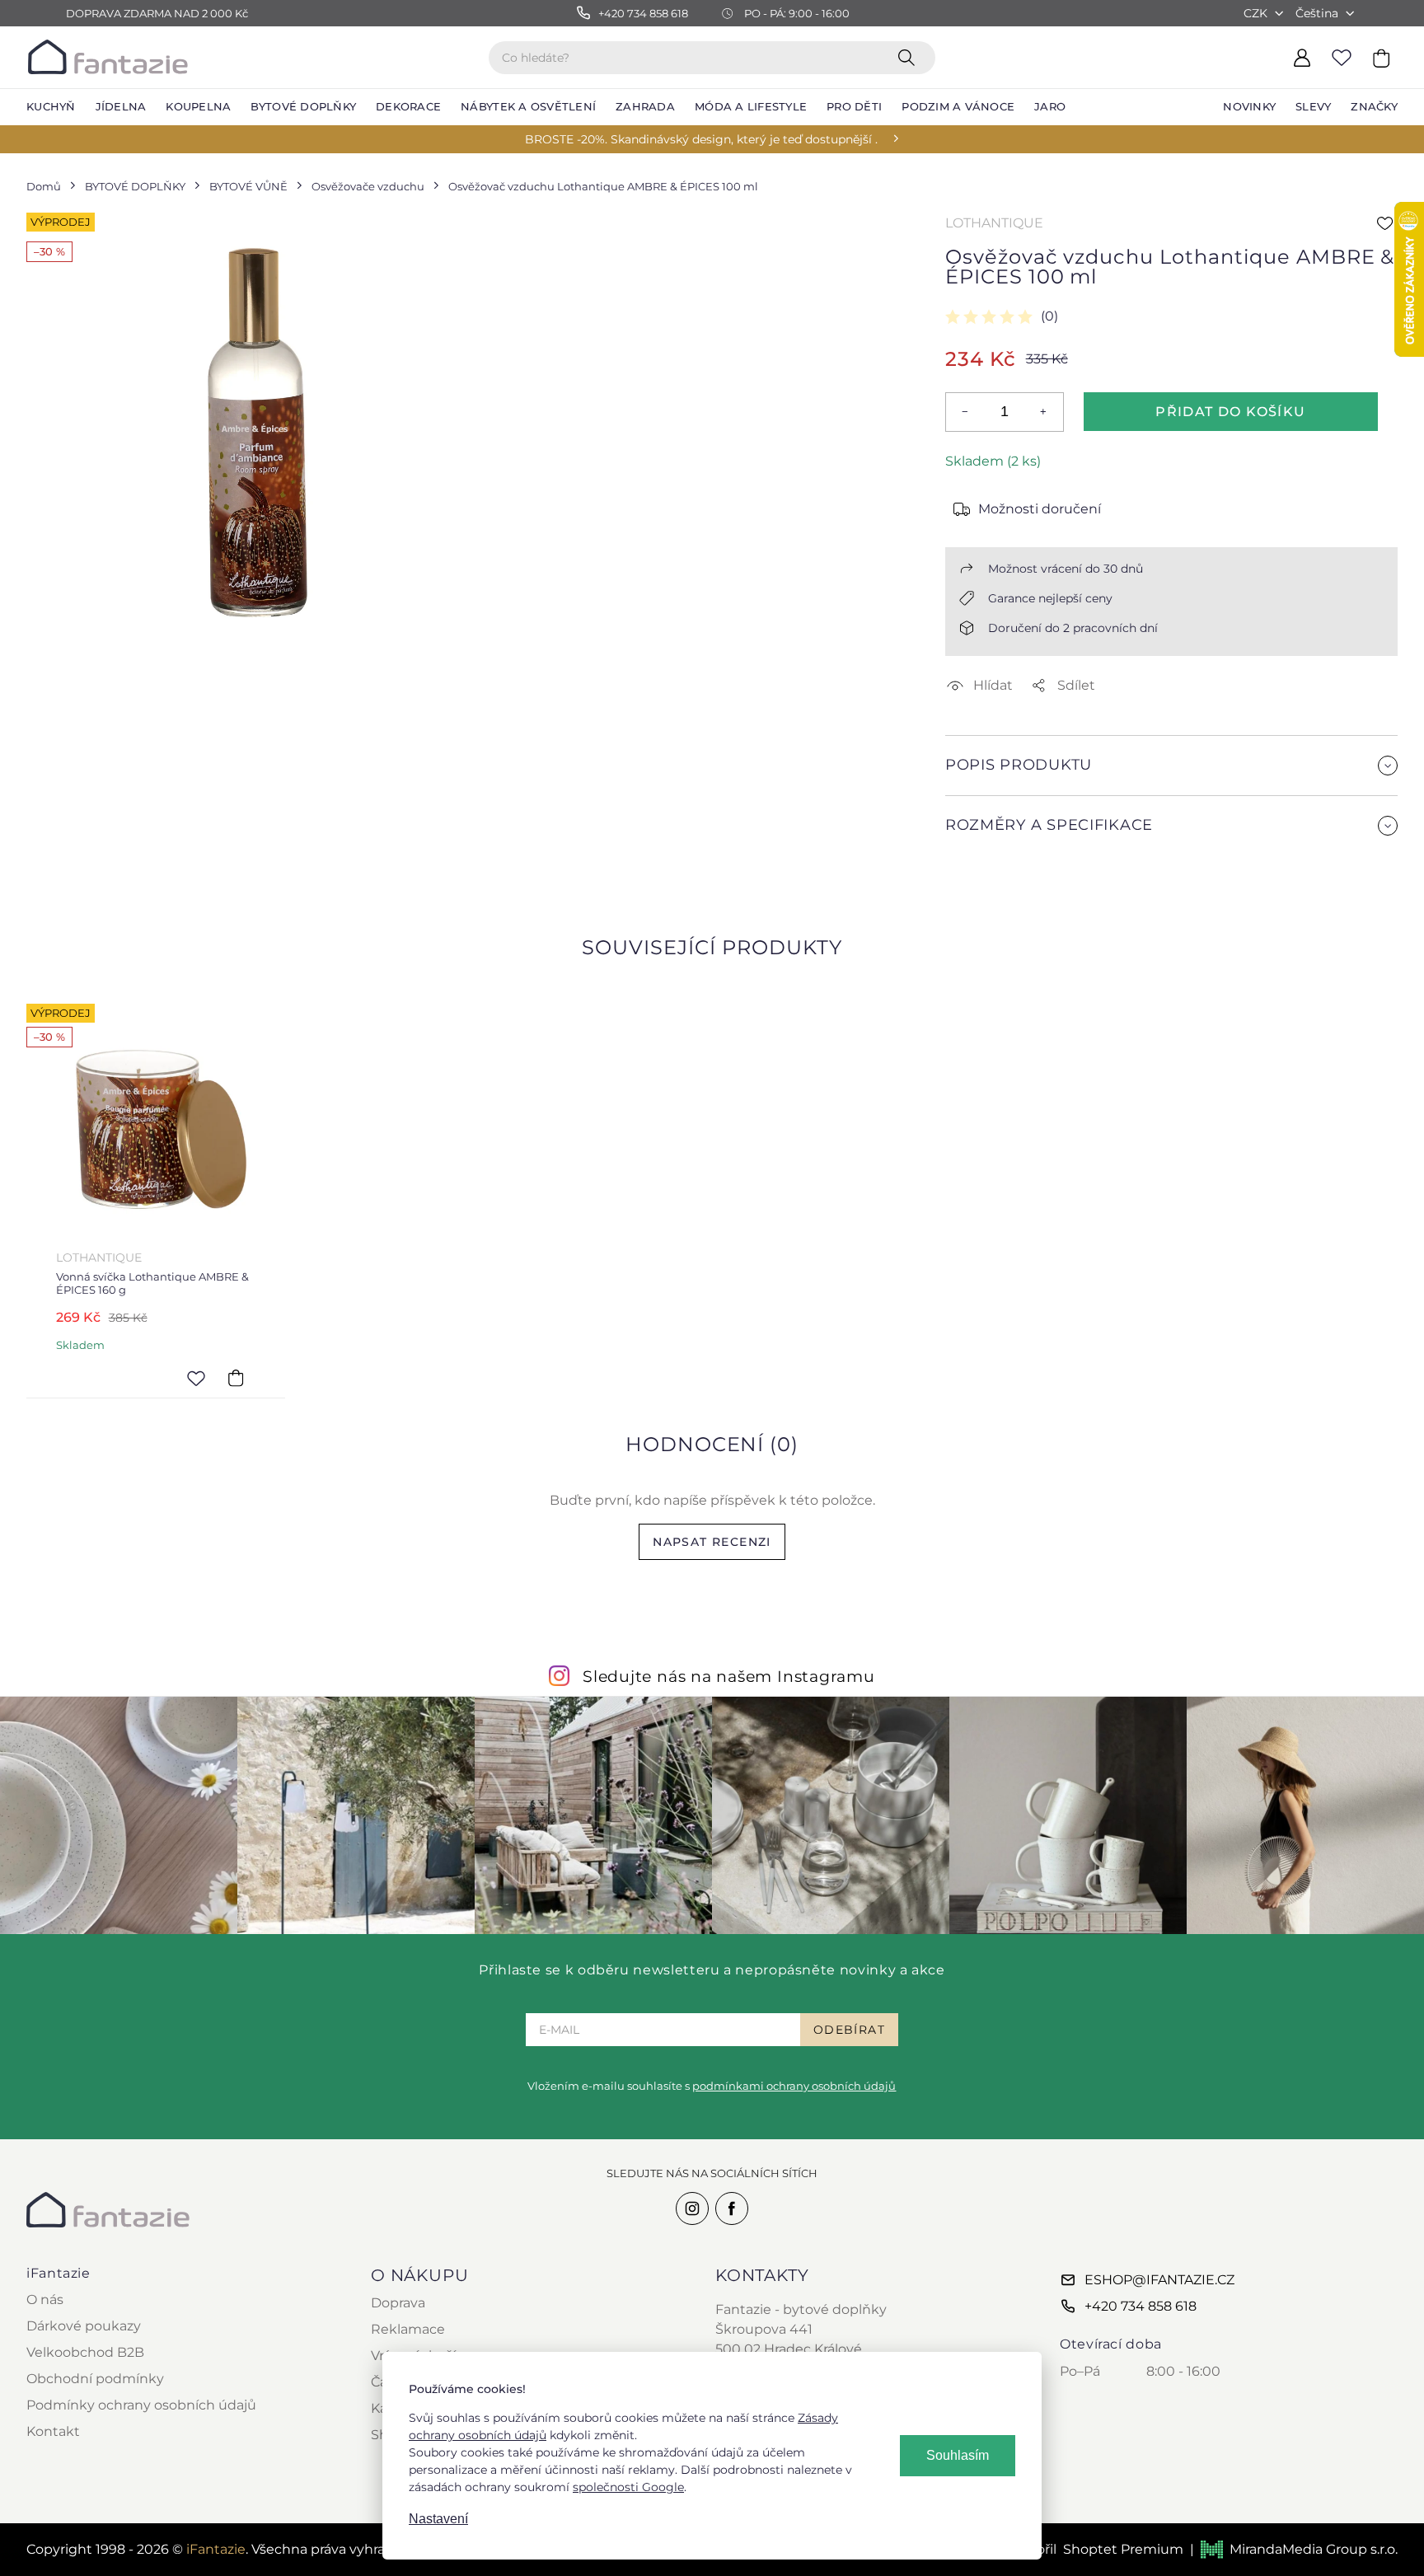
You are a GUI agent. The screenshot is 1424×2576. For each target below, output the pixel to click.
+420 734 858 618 (1141, 2306)
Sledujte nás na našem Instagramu (729, 1676)
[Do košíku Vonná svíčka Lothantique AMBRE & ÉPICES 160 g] (236, 1378)
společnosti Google (628, 2487)
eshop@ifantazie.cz (1159, 2280)
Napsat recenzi (712, 1542)
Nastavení (438, 2519)
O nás (45, 2300)
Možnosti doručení (1040, 509)
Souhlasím (958, 2455)
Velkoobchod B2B (85, 2352)
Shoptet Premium (1123, 2549)
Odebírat (849, 2030)
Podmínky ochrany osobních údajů (141, 2405)
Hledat (910, 57)
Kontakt (53, 2431)
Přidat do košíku (1230, 412)
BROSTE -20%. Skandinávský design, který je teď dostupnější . (701, 139)
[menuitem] (51, 107)
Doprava (398, 2303)
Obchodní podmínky (95, 2379)
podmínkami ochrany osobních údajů (794, 2086)
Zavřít (984, 865)
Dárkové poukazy (84, 2326)
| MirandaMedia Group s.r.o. (1294, 2549)
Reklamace (408, 2329)
